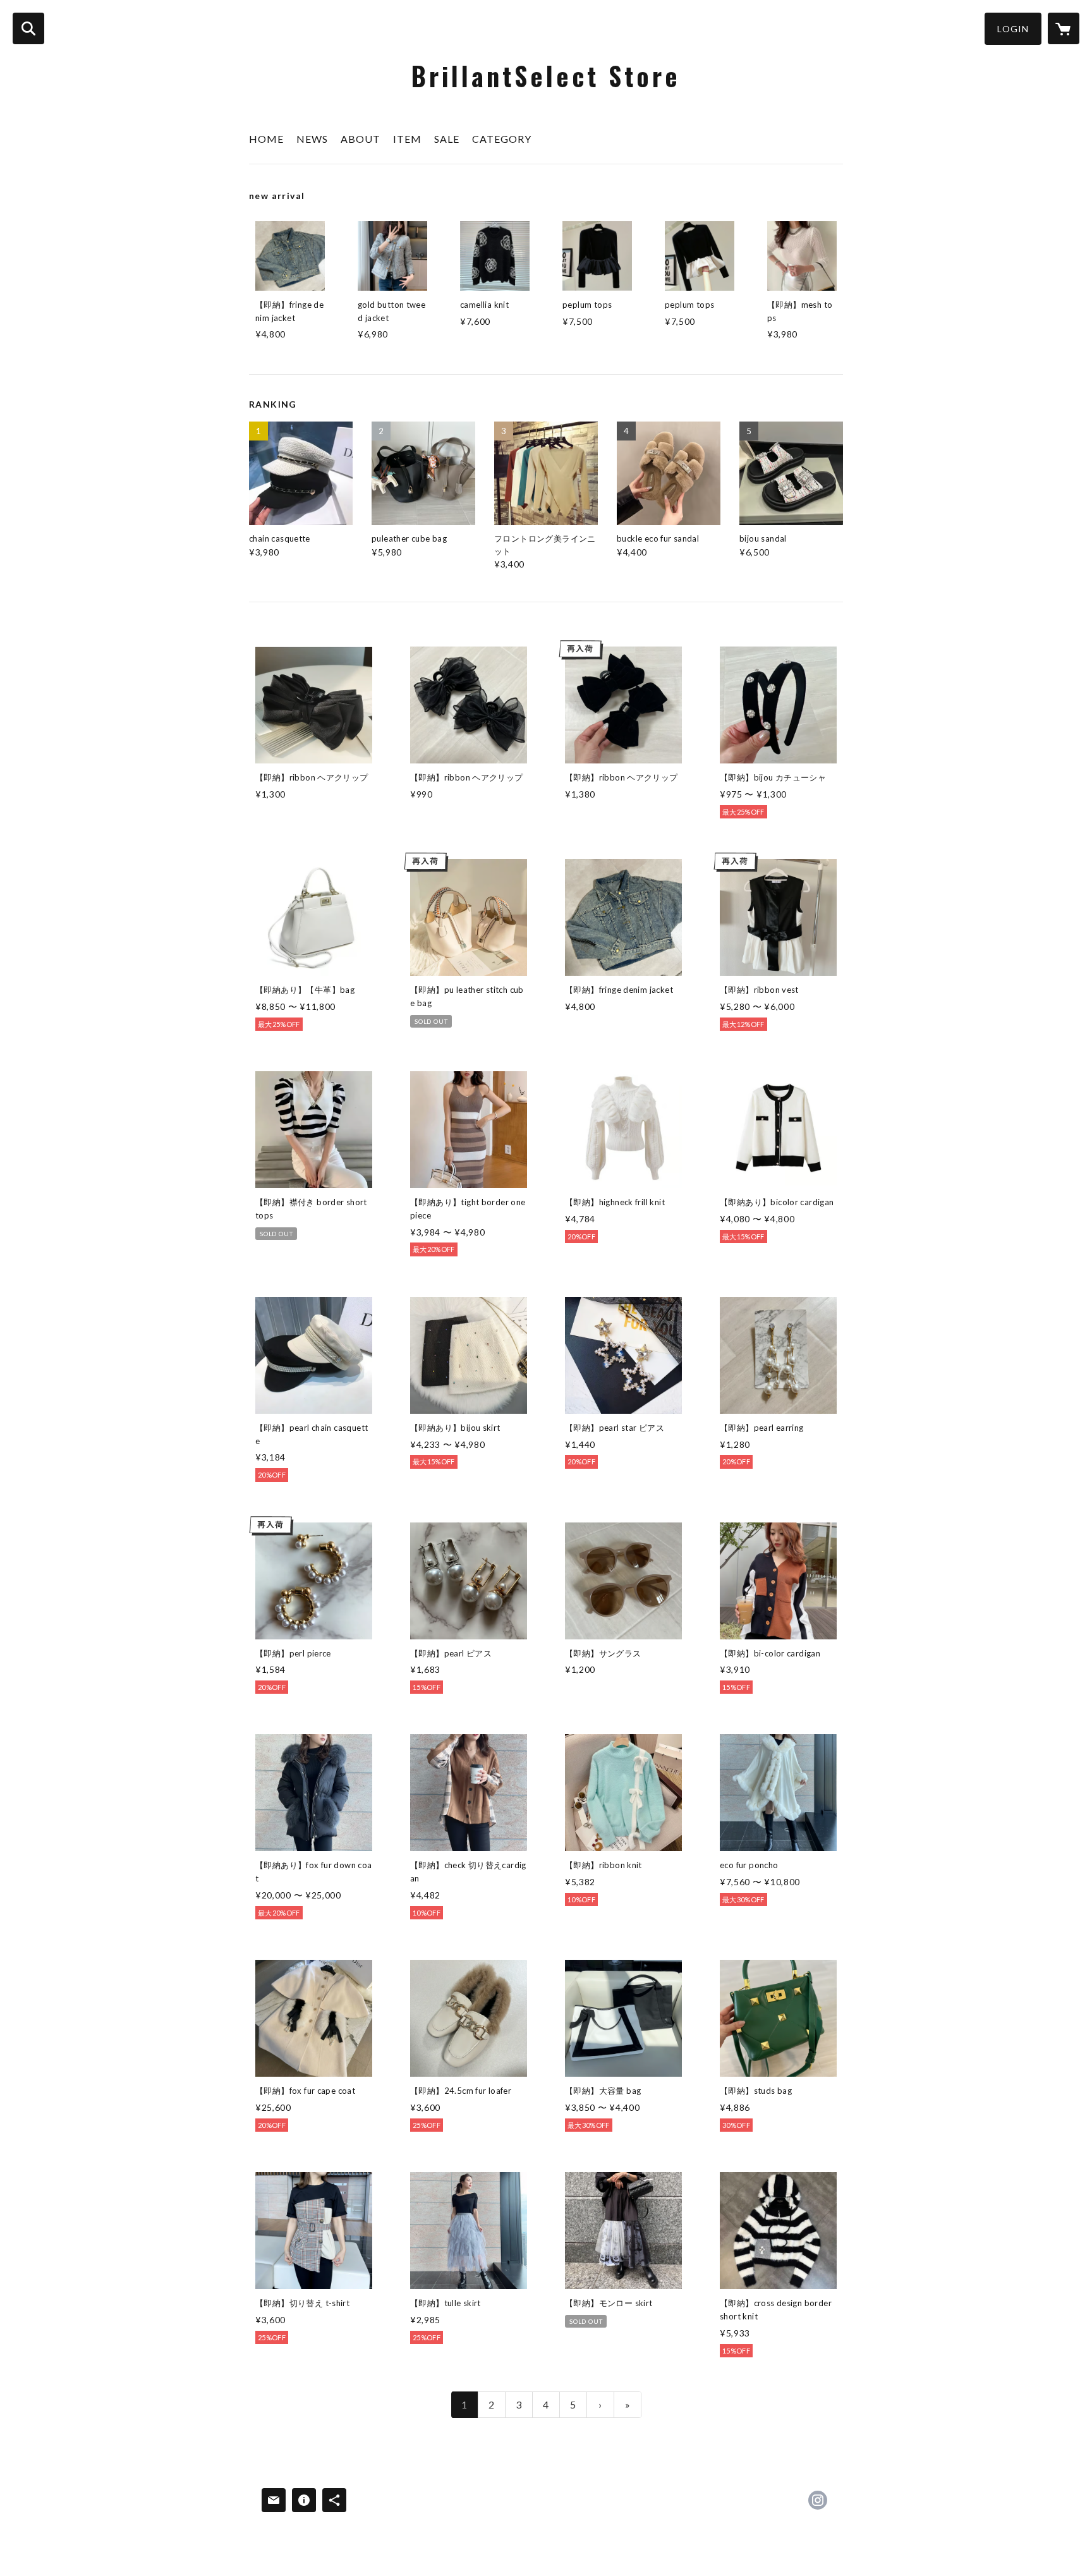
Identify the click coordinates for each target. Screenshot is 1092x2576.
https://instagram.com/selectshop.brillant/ (818, 2500)
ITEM (407, 139)
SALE (447, 139)
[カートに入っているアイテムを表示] (1064, 28)
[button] (1013, 29)
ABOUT (361, 139)
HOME (266, 139)
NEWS (312, 139)
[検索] (28, 28)
